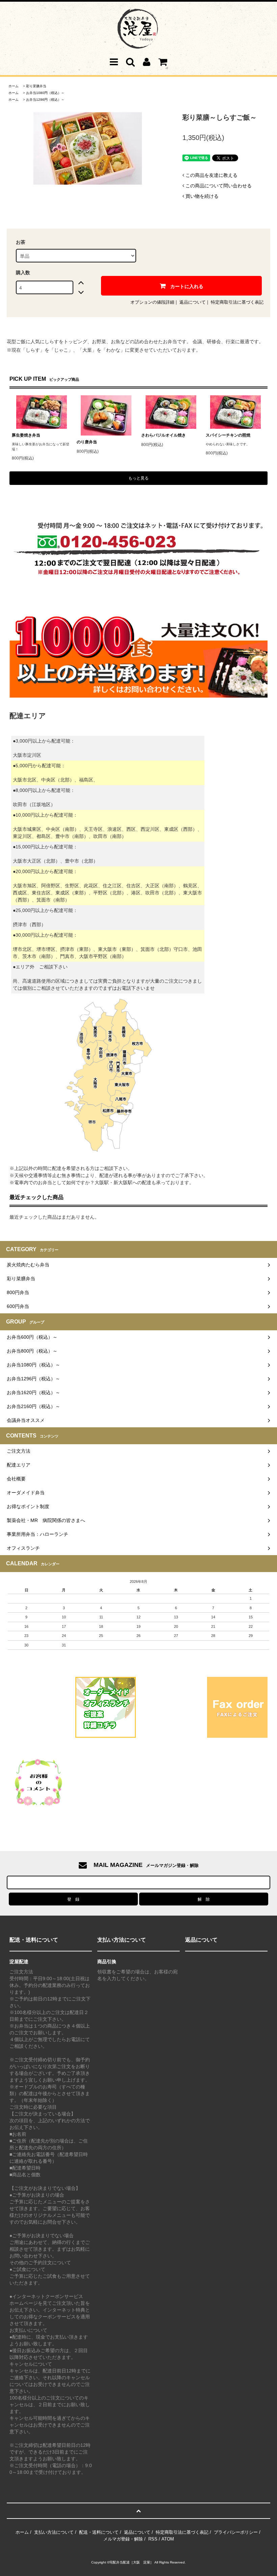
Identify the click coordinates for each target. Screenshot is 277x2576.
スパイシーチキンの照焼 (228, 435)
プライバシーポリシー (236, 2532)
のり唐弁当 (87, 442)
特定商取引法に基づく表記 (237, 302)
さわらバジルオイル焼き (163, 435)
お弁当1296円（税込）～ (45, 100)
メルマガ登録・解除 (123, 2539)
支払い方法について (54, 2532)
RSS (153, 2539)
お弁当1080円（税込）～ (45, 93)
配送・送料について (99, 2532)
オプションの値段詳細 (152, 302)
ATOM (168, 2539)
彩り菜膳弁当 (36, 86)
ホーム (14, 86)
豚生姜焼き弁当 (26, 435)
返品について (193, 302)
